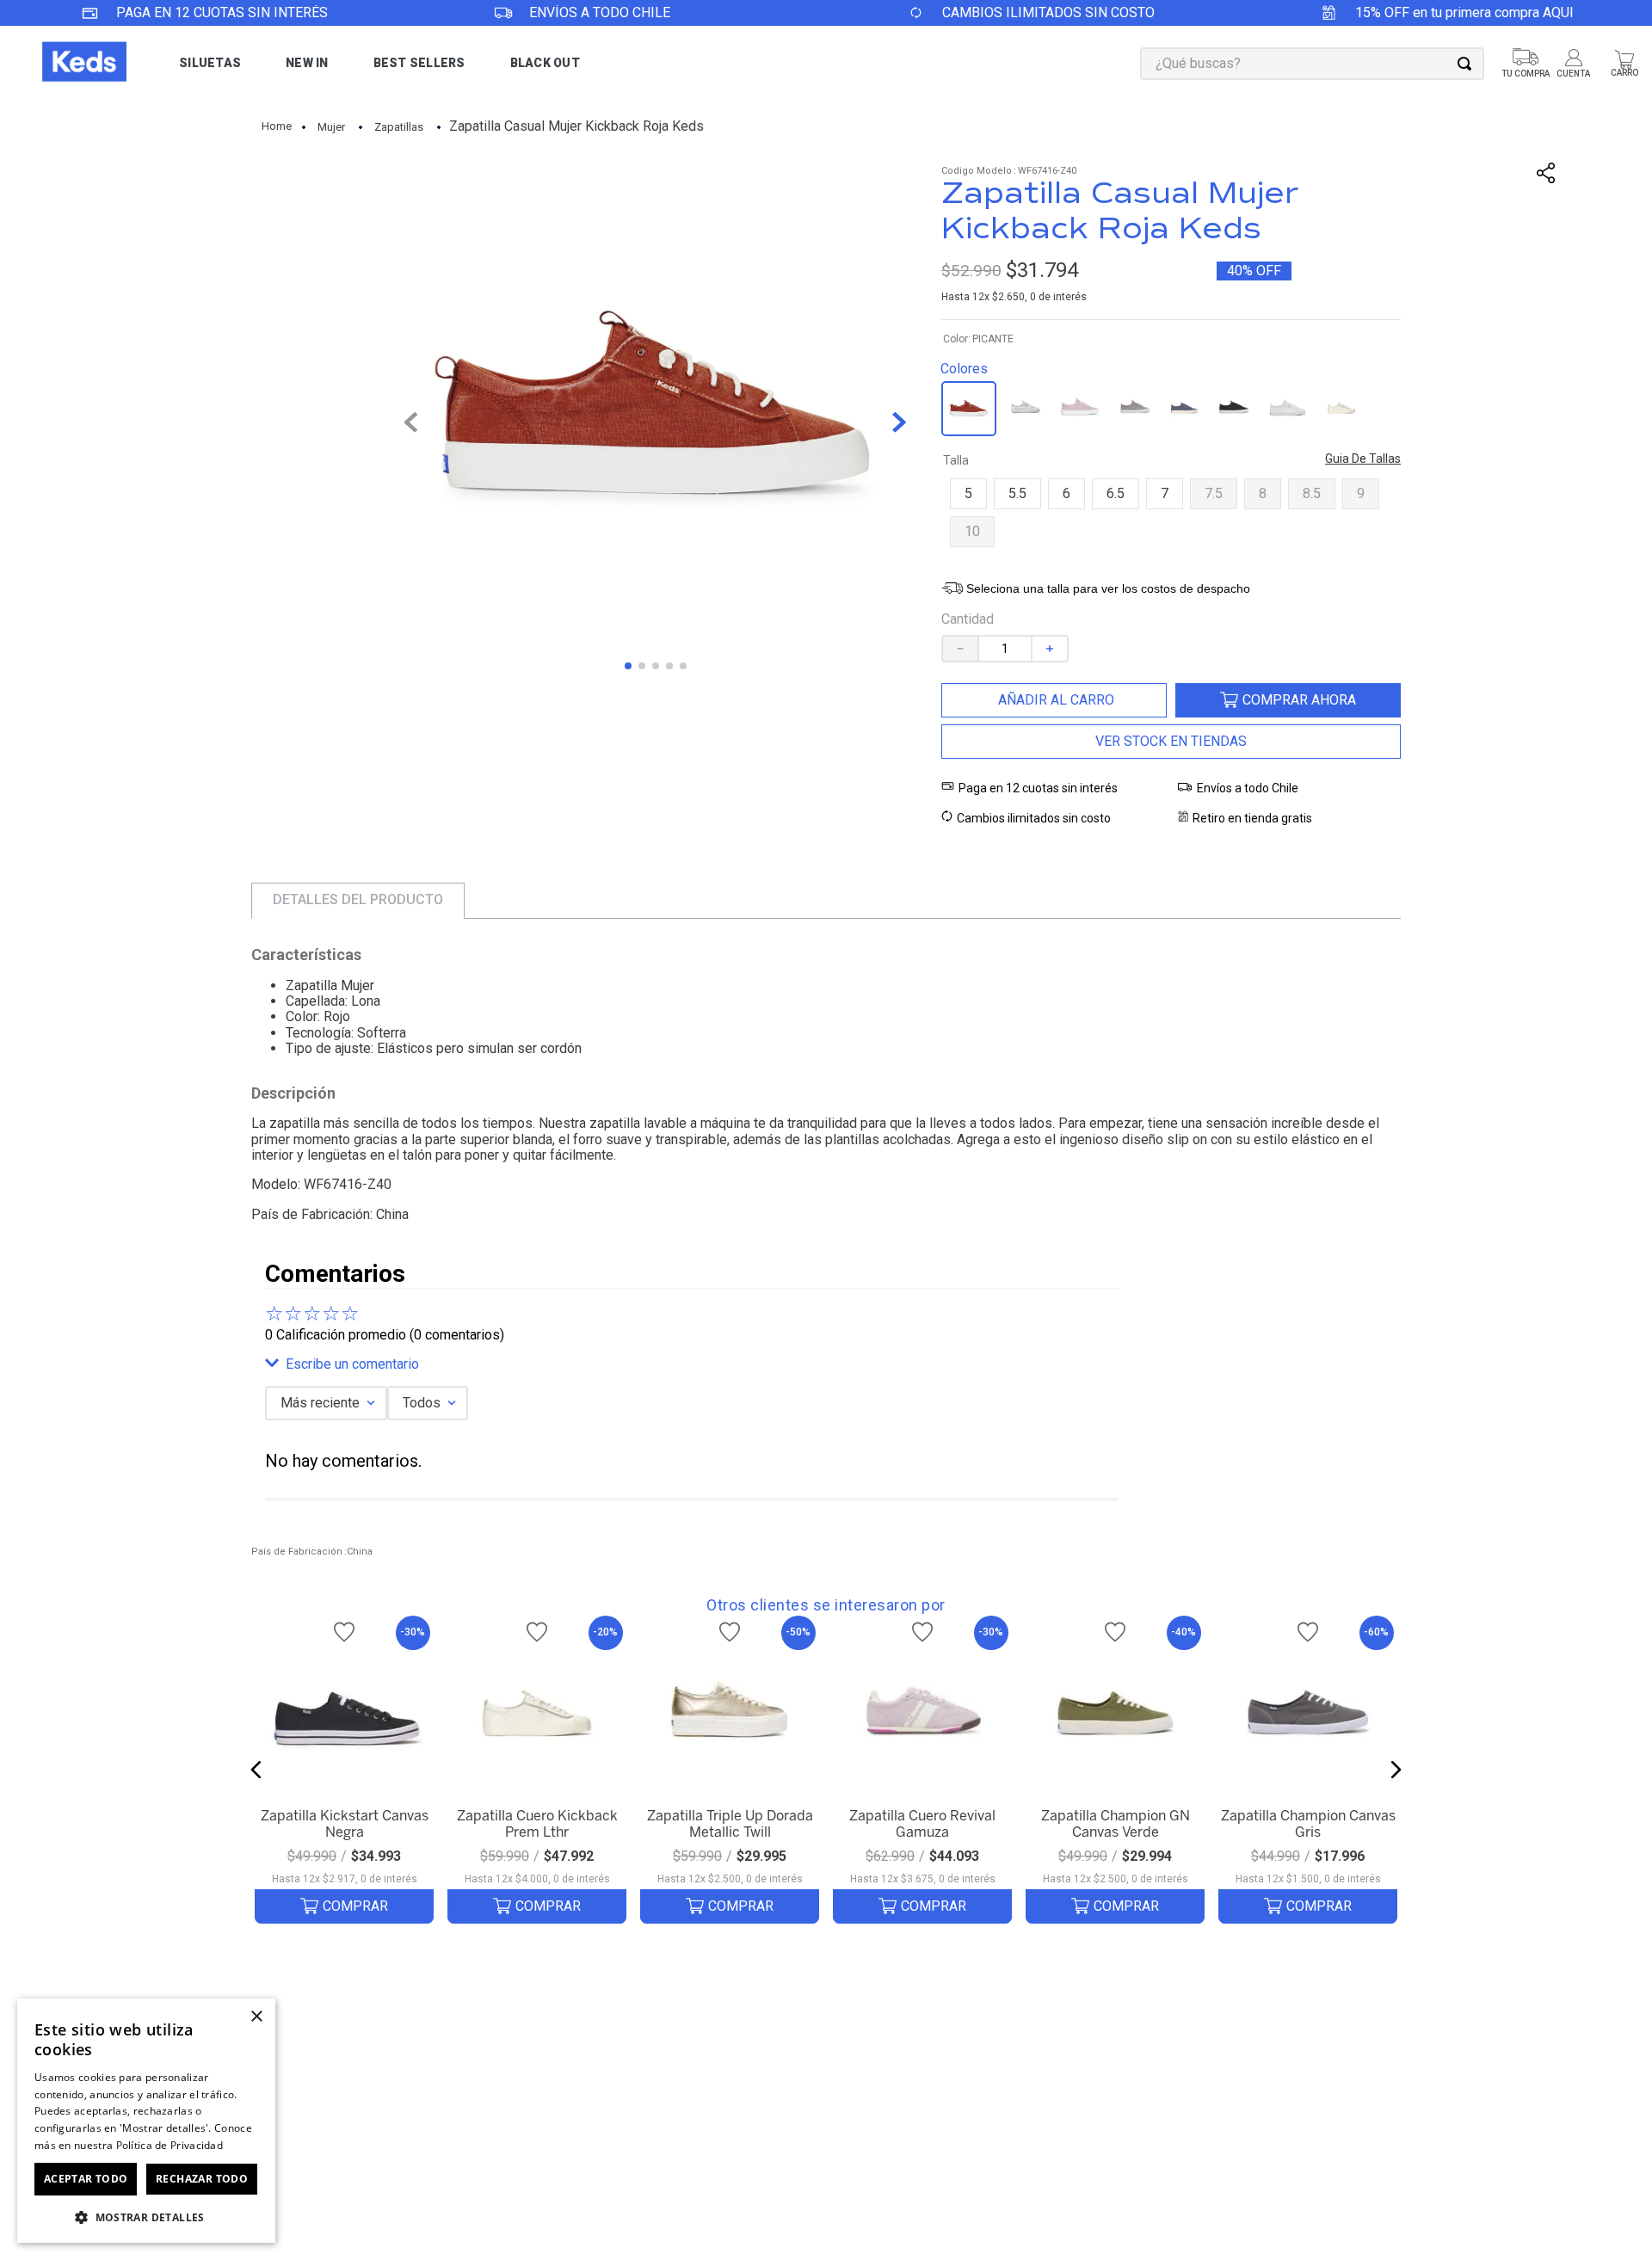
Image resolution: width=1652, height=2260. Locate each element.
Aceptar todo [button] (86, 2179)
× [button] (256, 2017)
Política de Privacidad (170, 2145)
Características (306, 955)
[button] (968, 494)
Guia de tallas (1363, 459)
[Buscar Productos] (1468, 64)
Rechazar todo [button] (202, 2179)
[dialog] (146, 2121)
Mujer (331, 127)
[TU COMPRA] (1526, 64)
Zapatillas (399, 127)
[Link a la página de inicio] (277, 127)
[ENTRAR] (1575, 64)
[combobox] (1312, 64)
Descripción (293, 1093)
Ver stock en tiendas (1171, 741)
